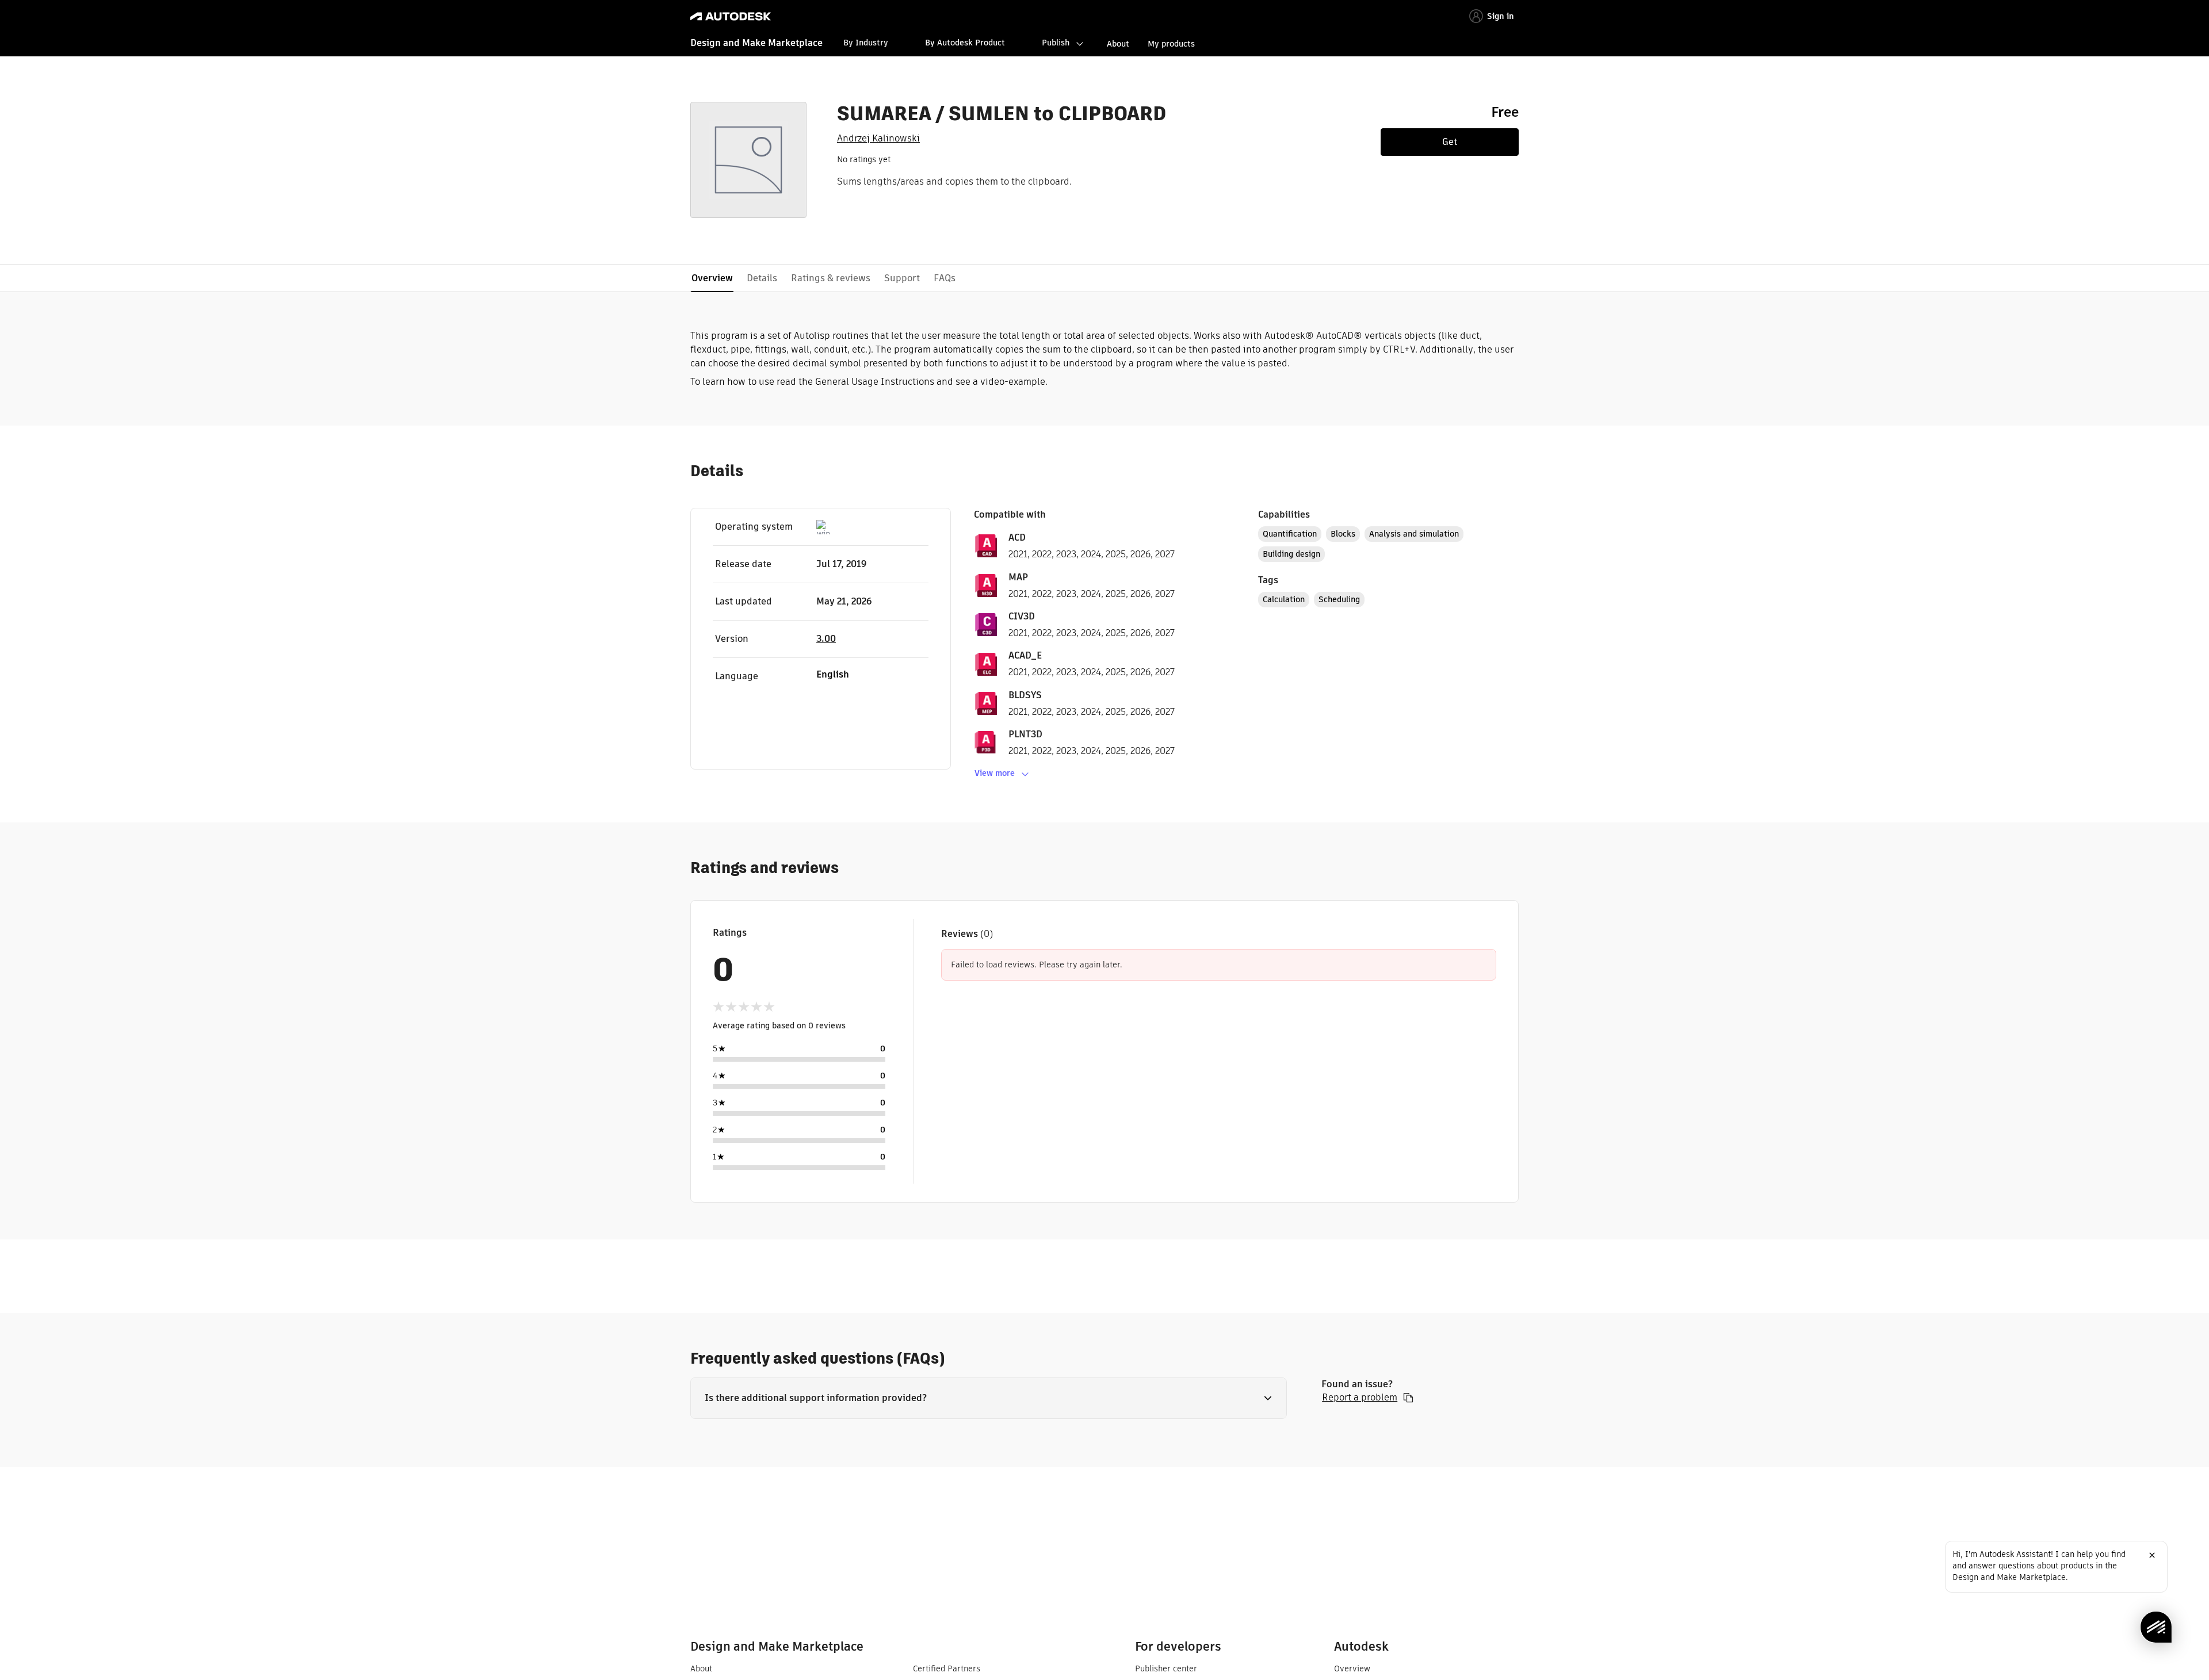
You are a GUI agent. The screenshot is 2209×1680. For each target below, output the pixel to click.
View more (995, 773)
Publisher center (1166, 1668)
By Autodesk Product (965, 43)
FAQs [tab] (945, 278)
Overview (1352, 1668)
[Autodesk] (731, 16)
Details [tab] (762, 278)
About (1118, 44)
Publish (1056, 43)
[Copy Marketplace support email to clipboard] (1408, 1398)
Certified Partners (947, 1668)
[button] (989, 1398)
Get (1450, 142)
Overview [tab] (712, 278)
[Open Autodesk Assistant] (2156, 1627)
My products (1171, 44)
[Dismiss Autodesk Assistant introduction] (2152, 1555)
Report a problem (1360, 1398)
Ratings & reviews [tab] (831, 278)
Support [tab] (902, 278)
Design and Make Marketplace (756, 43)
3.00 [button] (826, 639)
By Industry (866, 43)
